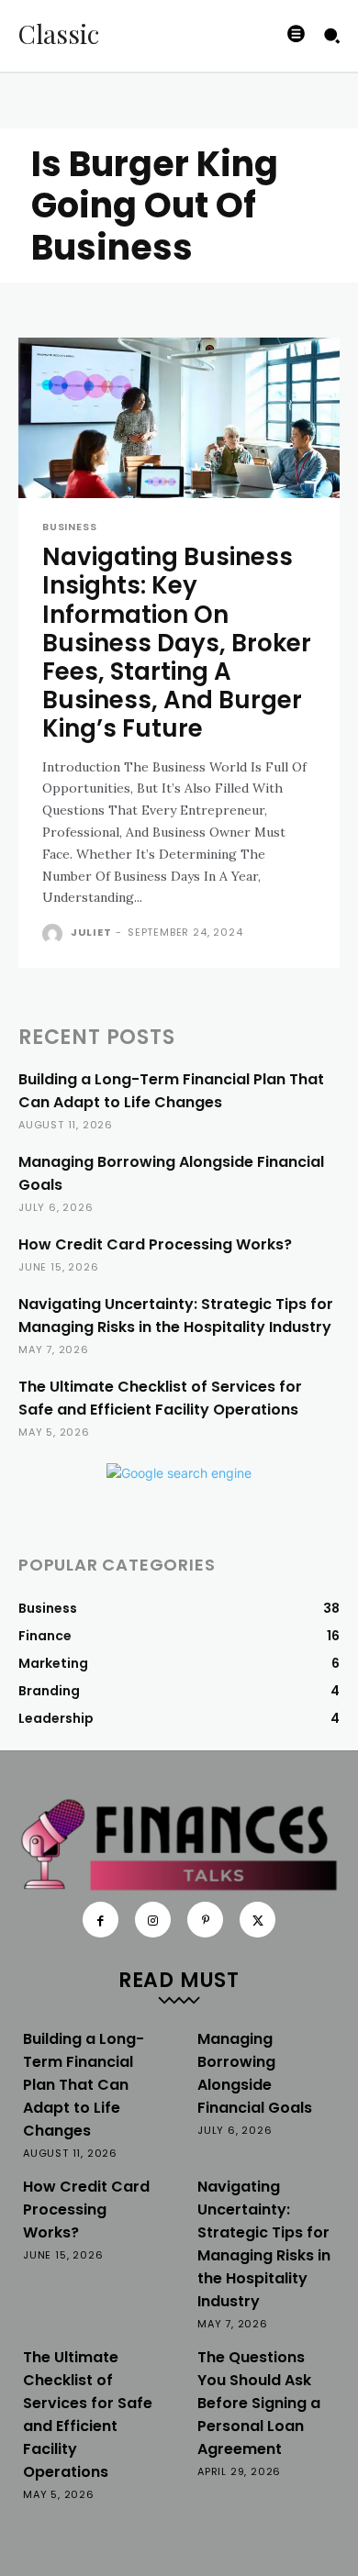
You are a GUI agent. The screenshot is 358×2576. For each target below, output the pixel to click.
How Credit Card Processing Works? (155, 1244)
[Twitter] (257, 1920)
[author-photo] (55, 934)
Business (69, 527)
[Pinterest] (205, 1920)
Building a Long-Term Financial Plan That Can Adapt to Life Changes (171, 1091)
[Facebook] (101, 1920)
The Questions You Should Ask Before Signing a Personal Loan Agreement (259, 2403)
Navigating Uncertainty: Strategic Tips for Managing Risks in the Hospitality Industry (176, 1316)
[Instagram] (153, 1920)
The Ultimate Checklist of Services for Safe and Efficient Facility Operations (160, 1398)
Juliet (91, 932)
